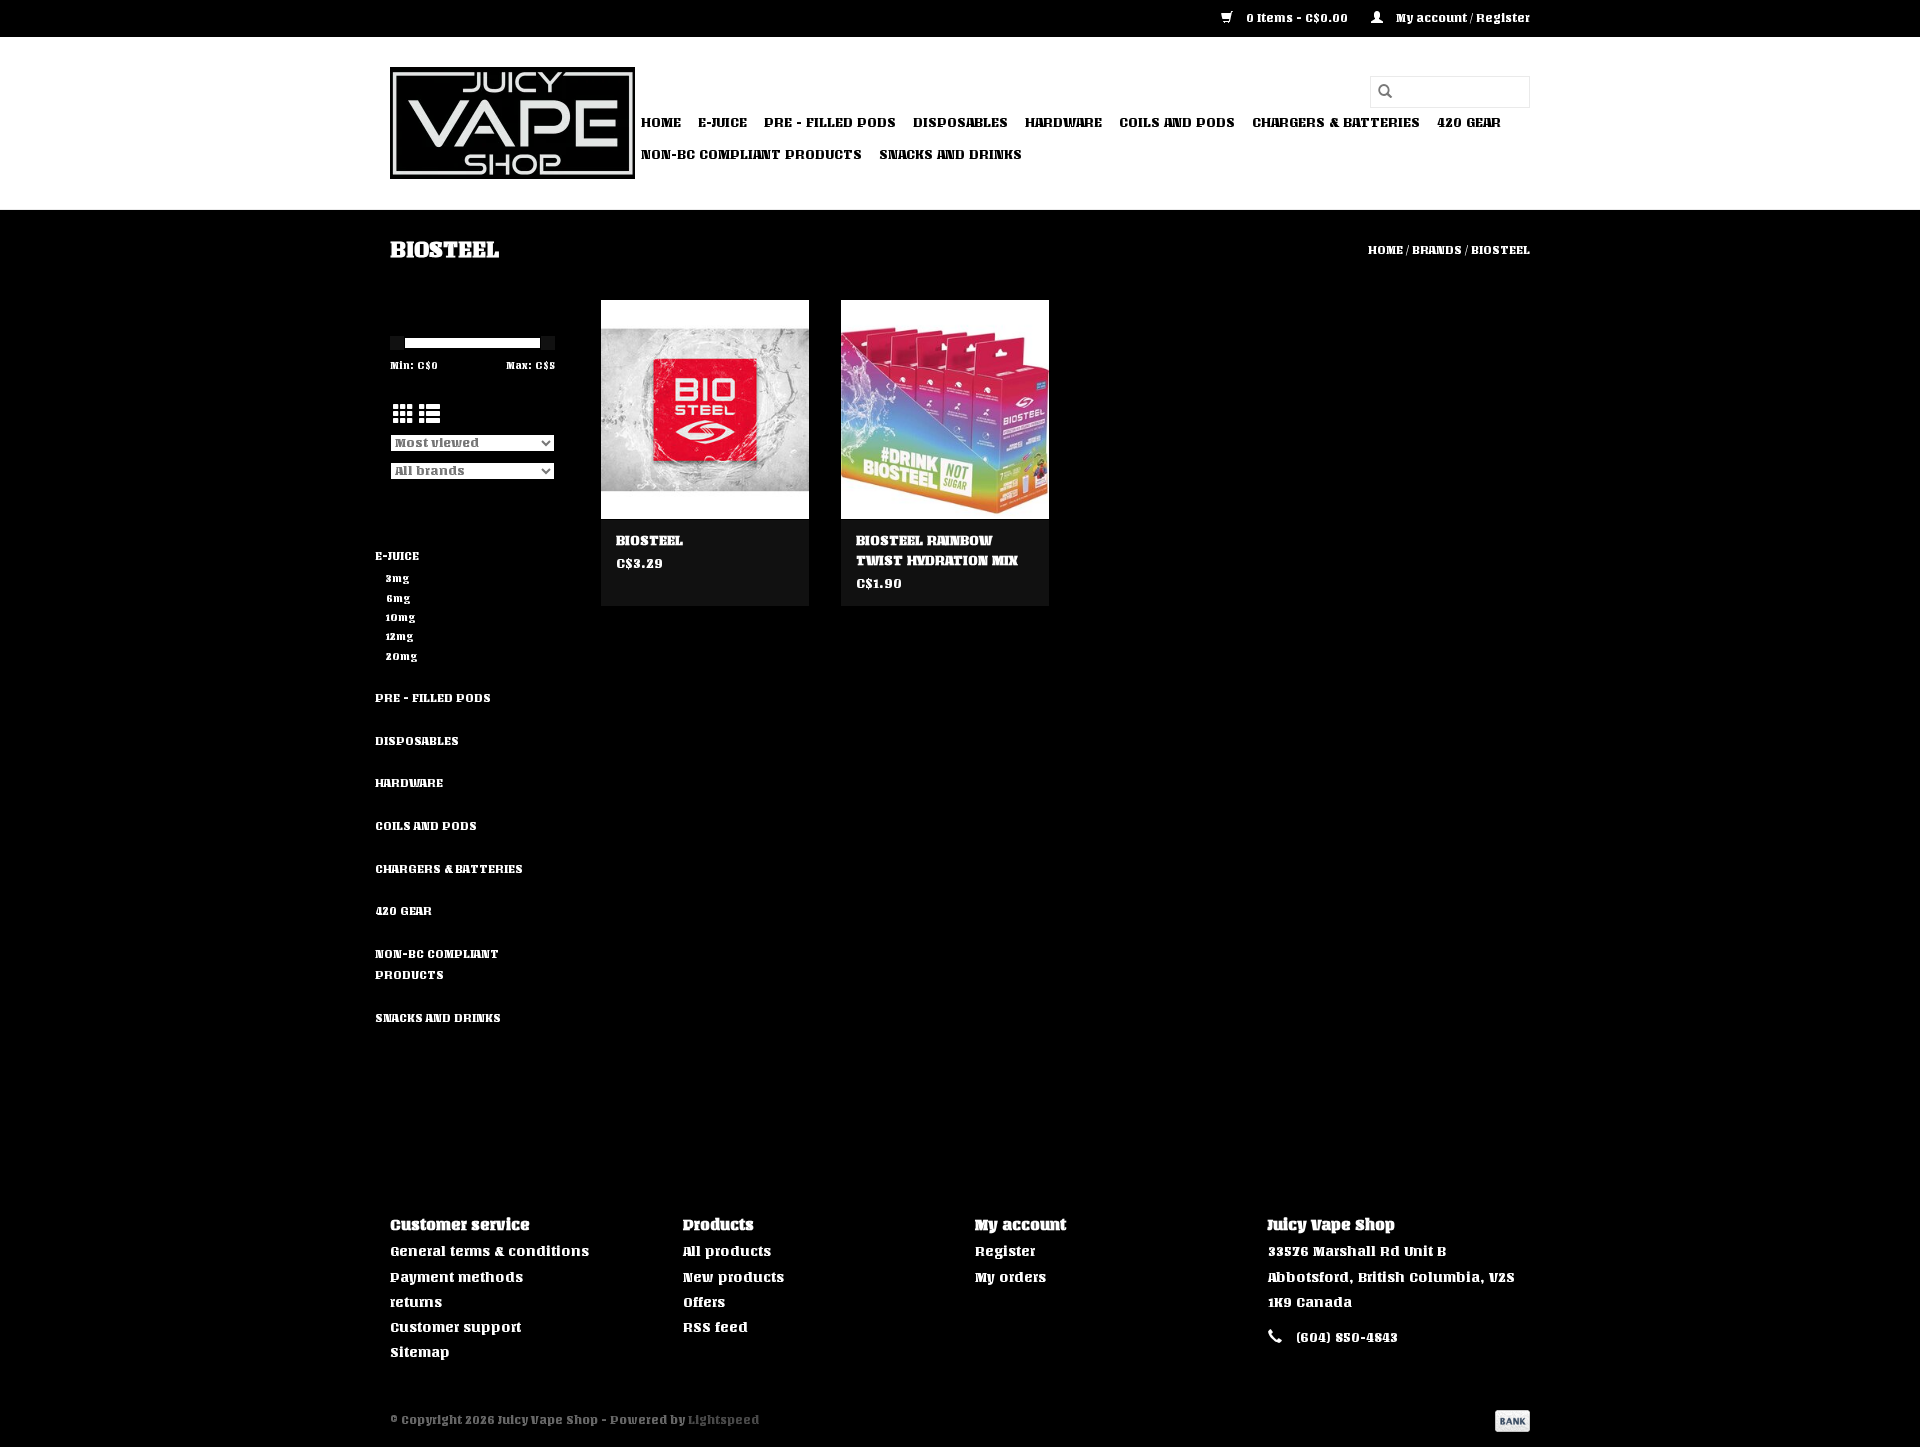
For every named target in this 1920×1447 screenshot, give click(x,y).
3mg (398, 578)
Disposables (960, 122)
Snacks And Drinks (950, 154)
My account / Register (1461, 18)
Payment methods (456, 1277)
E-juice (722, 122)
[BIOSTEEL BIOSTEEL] (705, 409)
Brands (1437, 250)
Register (1005, 1251)
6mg (398, 598)
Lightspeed (723, 1420)
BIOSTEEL (1500, 250)
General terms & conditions (489, 1251)
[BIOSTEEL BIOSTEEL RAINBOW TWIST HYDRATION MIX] (945, 409)
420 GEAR (1469, 122)
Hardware (1063, 122)
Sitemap (420, 1352)
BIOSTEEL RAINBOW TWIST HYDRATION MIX (937, 550)
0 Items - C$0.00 (1297, 18)
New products (733, 1277)
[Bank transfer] (1509, 1421)
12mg (400, 636)
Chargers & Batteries (1336, 122)
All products (727, 1251)
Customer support (455, 1327)
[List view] (429, 415)
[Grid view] (403, 415)
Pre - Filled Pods (830, 122)
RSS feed (715, 1327)
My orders (1010, 1277)
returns (416, 1302)
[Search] (1385, 92)
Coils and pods (1177, 122)
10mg (401, 617)
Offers (704, 1302)
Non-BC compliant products (751, 154)
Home (661, 122)
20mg (402, 656)
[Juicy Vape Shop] (512, 123)
